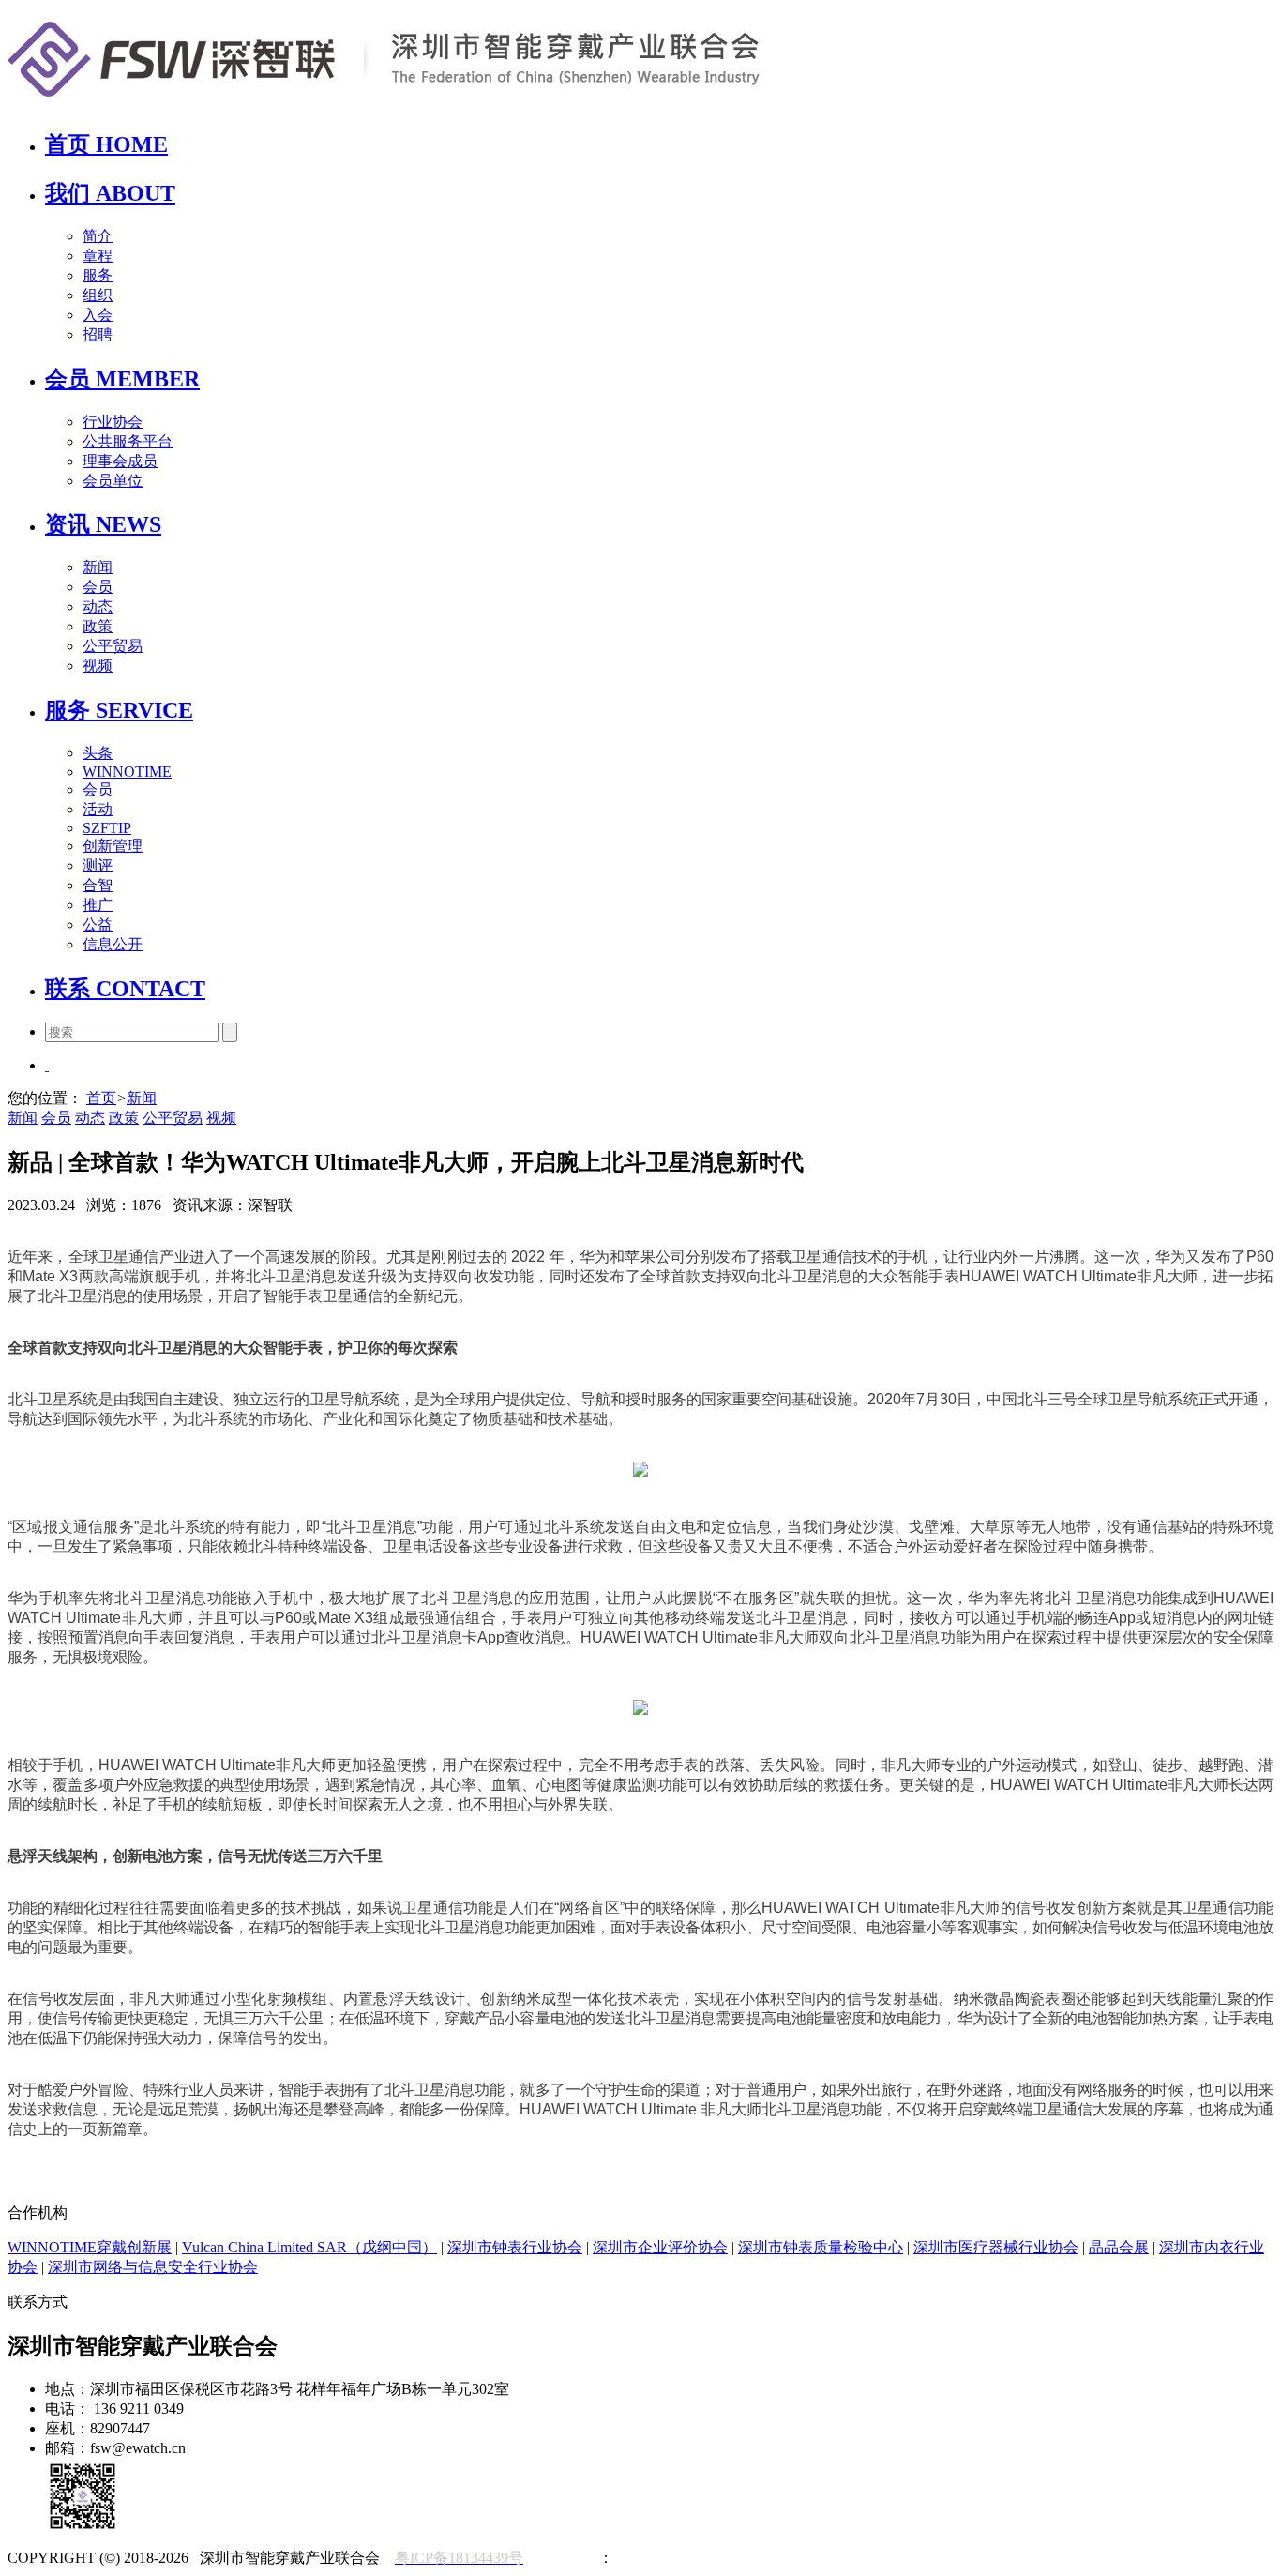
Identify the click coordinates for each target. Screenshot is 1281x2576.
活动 (98, 809)
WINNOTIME (127, 772)
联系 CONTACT (125, 989)
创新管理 (113, 846)
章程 (98, 256)
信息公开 (113, 944)
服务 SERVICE (119, 710)
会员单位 (113, 481)
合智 (98, 885)
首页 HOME (106, 144)
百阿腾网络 (651, 2558)
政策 (98, 626)
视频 (98, 666)
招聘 (98, 334)
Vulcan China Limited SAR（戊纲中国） (309, 2247)
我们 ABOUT (110, 193)
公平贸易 (113, 646)
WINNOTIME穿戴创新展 (90, 2247)
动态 (98, 606)
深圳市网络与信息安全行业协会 (153, 2267)
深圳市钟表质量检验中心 (821, 2247)
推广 (98, 905)
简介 (98, 236)
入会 (98, 315)
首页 (101, 1098)
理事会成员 (120, 461)
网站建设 (568, 2558)
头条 (98, 753)
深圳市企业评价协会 (660, 2247)
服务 (98, 275)
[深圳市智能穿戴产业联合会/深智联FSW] (384, 106)
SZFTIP (107, 828)
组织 (98, 295)
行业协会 (113, 422)
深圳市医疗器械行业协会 (996, 2247)
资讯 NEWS (103, 524)
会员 (98, 587)
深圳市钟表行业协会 (515, 2247)
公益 (98, 924)
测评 (98, 865)
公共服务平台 (128, 441)
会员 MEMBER (122, 379)
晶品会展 (1119, 2247)
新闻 (98, 567)
